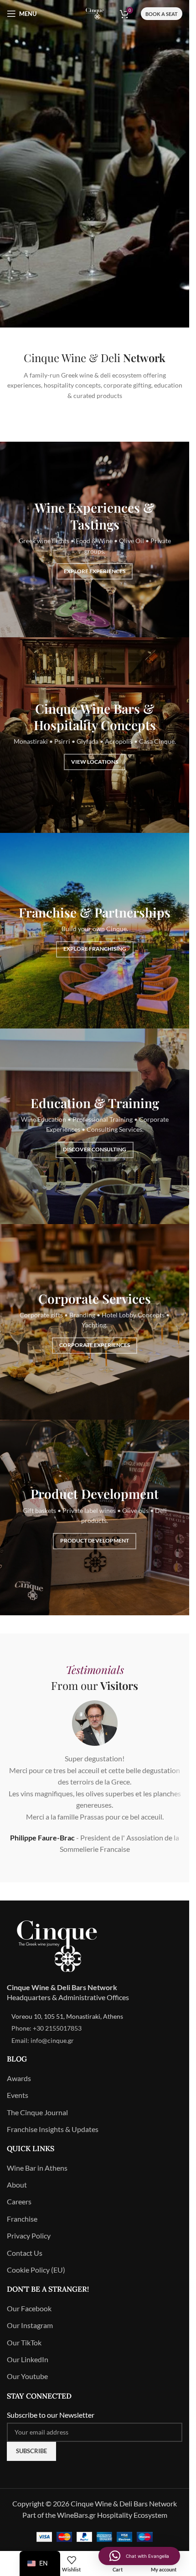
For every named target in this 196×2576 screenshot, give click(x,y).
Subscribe (31, 2451)
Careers (19, 2201)
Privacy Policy (29, 2236)
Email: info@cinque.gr (43, 2040)
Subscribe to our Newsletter (51, 2415)
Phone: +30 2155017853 (46, 2028)
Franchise (22, 2219)
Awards (19, 2078)
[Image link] (57, 1945)
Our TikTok (24, 2342)
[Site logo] (95, 13)
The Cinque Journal (37, 2112)
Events (18, 2095)
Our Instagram (30, 2325)
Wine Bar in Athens (37, 2168)
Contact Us (25, 2253)
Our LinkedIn (28, 2359)
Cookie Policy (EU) (36, 2270)
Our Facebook (29, 2308)
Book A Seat (162, 14)
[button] (139, 2556)
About (17, 2185)
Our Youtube (27, 2376)
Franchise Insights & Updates (53, 2129)
